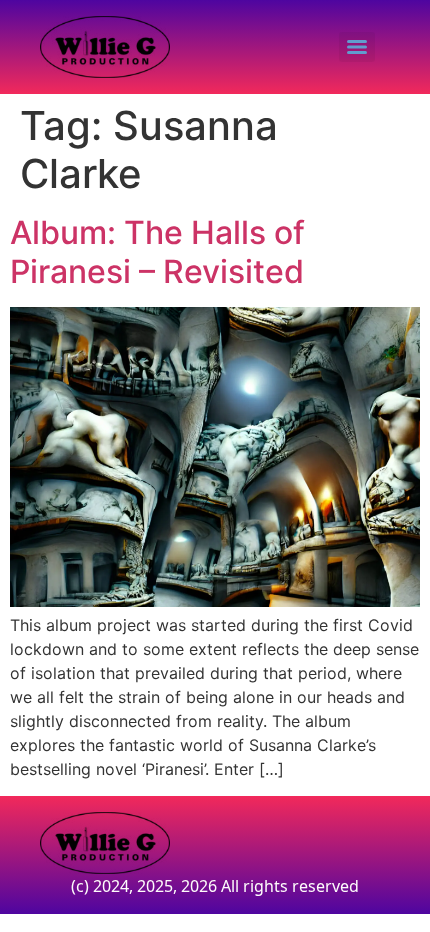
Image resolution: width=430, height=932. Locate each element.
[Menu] (357, 47)
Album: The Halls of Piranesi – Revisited (157, 251)
